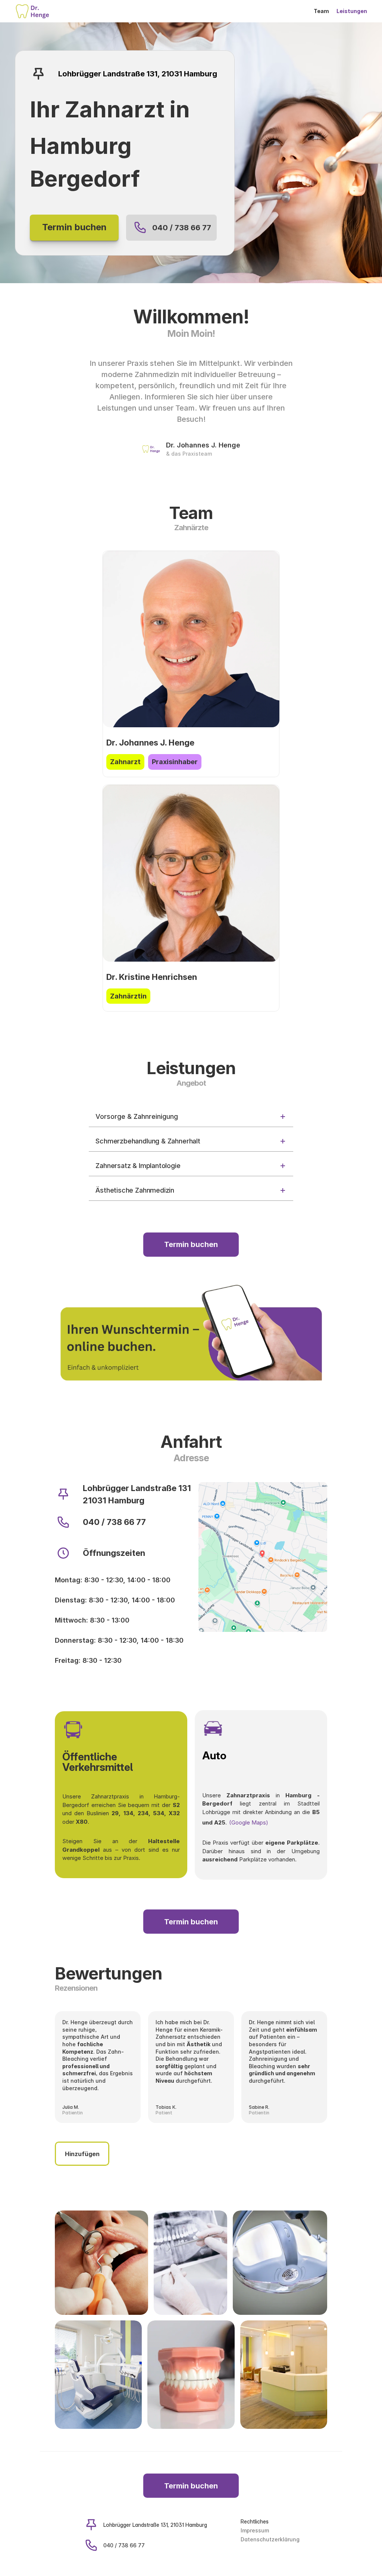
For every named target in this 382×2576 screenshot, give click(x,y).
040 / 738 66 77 (182, 228)
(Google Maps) (249, 1822)
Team (321, 11)
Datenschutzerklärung (270, 2539)
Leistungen (352, 11)
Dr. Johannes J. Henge (150, 743)
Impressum (255, 2530)
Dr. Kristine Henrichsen (152, 977)
